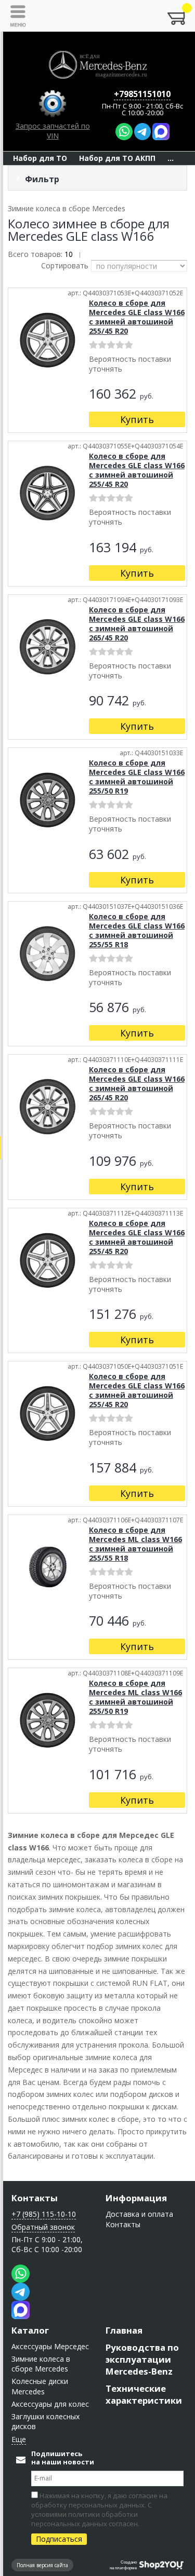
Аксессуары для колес (50, 2404)
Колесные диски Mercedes (40, 2386)
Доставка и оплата (139, 2214)
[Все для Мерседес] (98, 65)
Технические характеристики (144, 2394)
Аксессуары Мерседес (50, 2346)
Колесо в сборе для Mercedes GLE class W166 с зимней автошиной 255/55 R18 (137, 930)
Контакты (35, 2198)
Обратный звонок (43, 2227)
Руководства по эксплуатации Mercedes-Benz (142, 2359)
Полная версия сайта (42, 2565)
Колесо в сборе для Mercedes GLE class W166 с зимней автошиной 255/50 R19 (137, 777)
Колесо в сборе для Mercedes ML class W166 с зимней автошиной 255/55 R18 (135, 1544)
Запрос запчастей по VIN (53, 131)
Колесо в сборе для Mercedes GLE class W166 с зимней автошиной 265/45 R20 (137, 624)
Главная (124, 2330)
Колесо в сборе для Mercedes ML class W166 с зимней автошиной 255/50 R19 (135, 1697)
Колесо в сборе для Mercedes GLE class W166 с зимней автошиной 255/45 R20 (137, 317)
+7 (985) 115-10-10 (44, 2214)
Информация (136, 2198)
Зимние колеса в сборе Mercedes (41, 2364)
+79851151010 (142, 94)
